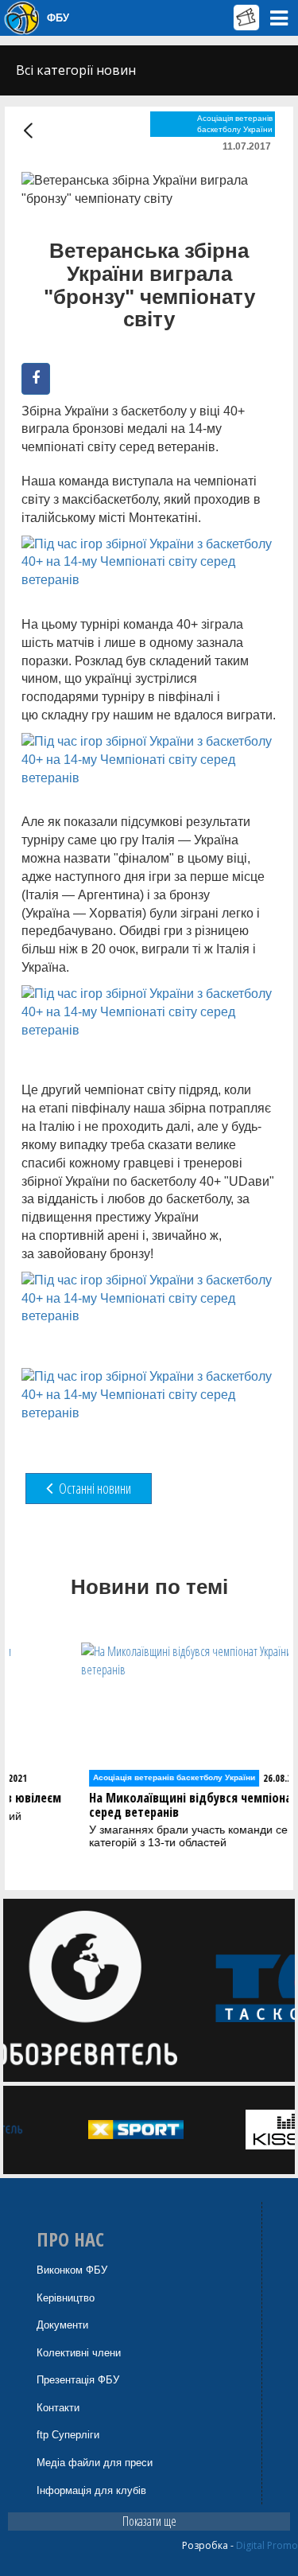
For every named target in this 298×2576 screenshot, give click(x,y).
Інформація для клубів (91, 2490)
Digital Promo (267, 2545)
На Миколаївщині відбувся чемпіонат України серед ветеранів (154, 1805)
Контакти (58, 2408)
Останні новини (94, 1488)
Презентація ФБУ (78, 2380)
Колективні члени (79, 2353)
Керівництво (66, 2298)
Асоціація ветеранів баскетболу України (235, 124)
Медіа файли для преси (95, 2463)
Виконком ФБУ (72, 2270)
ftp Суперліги (68, 2435)
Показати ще (149, 2521)
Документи (62, 2325)
